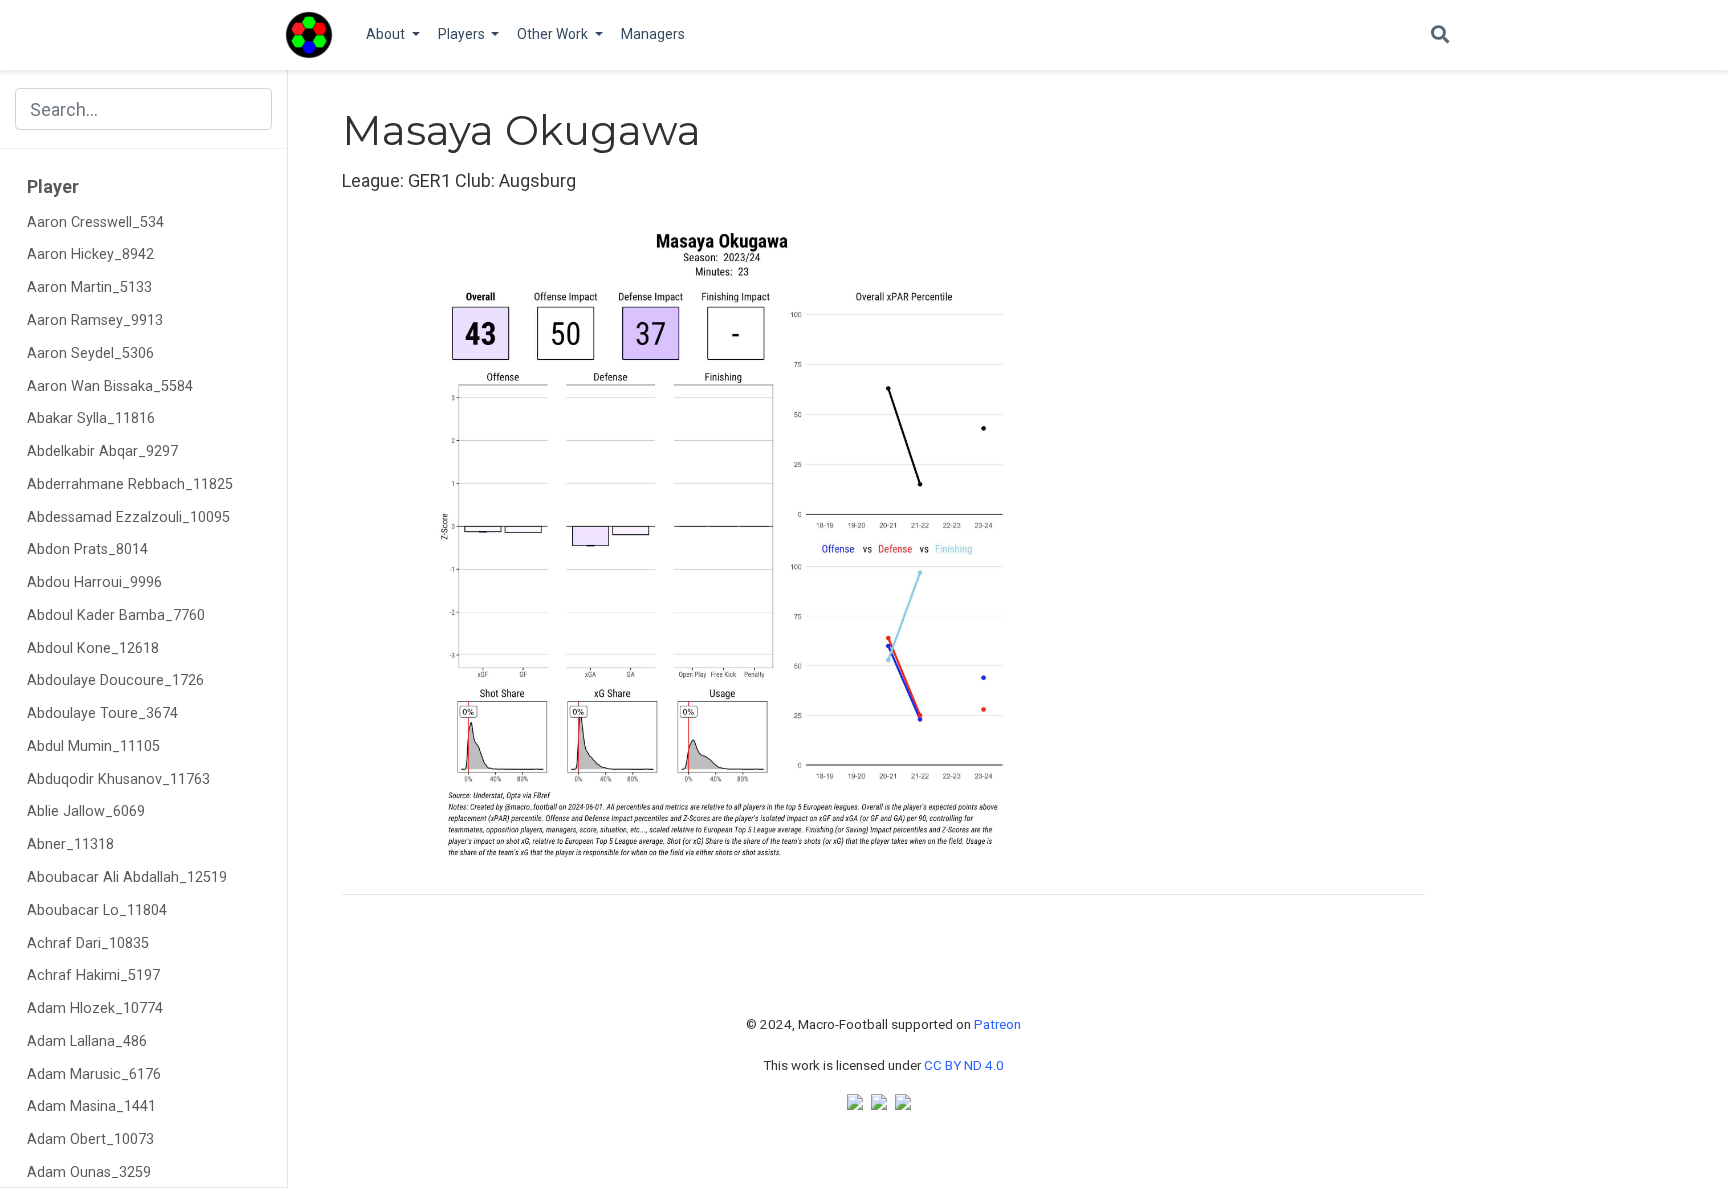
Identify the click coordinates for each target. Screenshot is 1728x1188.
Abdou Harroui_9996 (94, 582)
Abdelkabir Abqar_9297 (102, 451)
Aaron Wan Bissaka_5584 (110, 386)
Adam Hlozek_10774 (95, 1008)
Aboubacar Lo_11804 (97, 910)
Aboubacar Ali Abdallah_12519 (127, 877)
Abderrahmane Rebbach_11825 (130, 484)
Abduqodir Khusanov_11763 (118, 779)
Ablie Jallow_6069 (86, 811)
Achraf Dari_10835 (88, 943)
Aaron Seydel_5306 (90, 353)
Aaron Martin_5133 (89, 287)
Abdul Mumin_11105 (93, 746)
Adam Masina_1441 (91, 1106)
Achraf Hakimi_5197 (93, 975)
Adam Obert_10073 (90, 1139)
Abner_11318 (70, 844)
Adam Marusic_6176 (94, 1074)
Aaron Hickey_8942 (90, 254)
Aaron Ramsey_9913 (95, 320)
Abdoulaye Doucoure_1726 (115, 680)
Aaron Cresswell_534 (95, 222)
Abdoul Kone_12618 (93, 648)
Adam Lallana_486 (87, 1041)
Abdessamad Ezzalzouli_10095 (128, 517)
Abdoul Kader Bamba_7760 (116, 615)
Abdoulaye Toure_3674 (102, 713)
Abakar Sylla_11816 (91, 418)
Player (53, 186)
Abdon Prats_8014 (87, 549)
